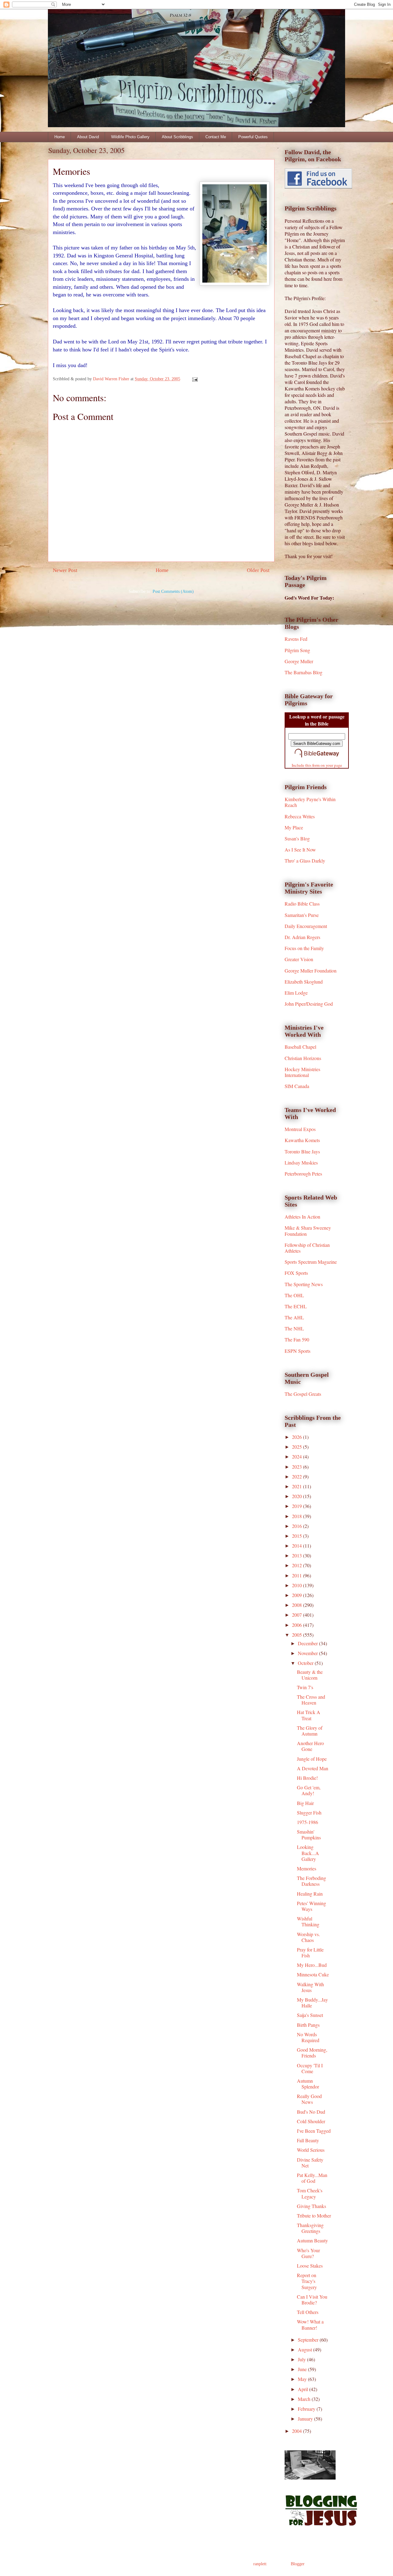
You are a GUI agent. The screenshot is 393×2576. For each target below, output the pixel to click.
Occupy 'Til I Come (310, 2068)
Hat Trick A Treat (309, 1715)
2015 (298, 1536)
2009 (298, 1595)
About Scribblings (177, 137)
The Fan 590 (297, 1339)
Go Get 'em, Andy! (309, 1790)
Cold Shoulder (311, 2121)
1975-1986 (307, 1822)
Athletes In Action (302, 1217)
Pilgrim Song (297, 650)
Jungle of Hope (312, 1759)
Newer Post (65, 570)
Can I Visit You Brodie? (312, 2300)
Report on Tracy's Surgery (307, 2281)
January (306, 2419)
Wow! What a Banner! (310, 2324)
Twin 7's (305, 1687)
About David (88, 137)
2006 (298, 1625)
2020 (298, 1496)
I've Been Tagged (314, 2131)
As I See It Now (300, 850)
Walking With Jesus (310, 1987)
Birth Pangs (308, 2025)
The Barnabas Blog (304, 672)
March (305, 2399)
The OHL (294, 1295)
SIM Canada (297, 1086)
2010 (298, 1585)
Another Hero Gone (310, 1746)
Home (60, 137)
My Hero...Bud (312, 1965)
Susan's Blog (297, 838)
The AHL (294, 1317)
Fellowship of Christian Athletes (307, 1248)
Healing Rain (310, 1894)
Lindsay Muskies (301, 1163)
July (302, 2359)
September (309, 2340)
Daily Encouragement (306, 926)
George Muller (299, 661)
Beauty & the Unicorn (310, 1675)
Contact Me (216, 137)
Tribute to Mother (314, 2216)
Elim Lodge (296, 993)
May (303, 2379)
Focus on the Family (304, 948)
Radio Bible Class (302, 904)
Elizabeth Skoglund (304, 982)
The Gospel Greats (303, 1394)
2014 (298, 1546)
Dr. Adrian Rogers (302, 937)
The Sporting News (304, 1284)
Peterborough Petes (303, 1174)
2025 (298, 1447)
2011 (298, 1575)
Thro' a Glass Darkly (305, 861)
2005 (298, 1635)
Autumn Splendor (308, 2084)
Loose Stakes (310, 2266)
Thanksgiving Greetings (310, 2228)
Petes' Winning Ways (311, 1906)
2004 (298, 2431)
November (308, 1653)
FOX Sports (296, 1273)
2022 (298, 1476)
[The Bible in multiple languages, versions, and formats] (317, 758)
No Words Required (308, 2037)
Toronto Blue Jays (302, 1151)
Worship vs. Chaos (308, 1937)
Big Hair (305, 1803)
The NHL (294, 1328)
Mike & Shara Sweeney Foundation (308, 1231)
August (305, 2349)
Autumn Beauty (312, 2240)
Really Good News (309, 2099)
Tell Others (308, 2312)
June (303, 2369)
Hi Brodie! (307, 1778)
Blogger (298, 2564)
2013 (298, 1555)
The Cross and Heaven (311, 1700)
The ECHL (296, 1306)
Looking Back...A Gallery (308, 1853)
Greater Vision (299, 959)
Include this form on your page (317, 765)
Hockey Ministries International (302, 1072)
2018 (298, 1516)
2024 (298, 1456)
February (307, 2409)
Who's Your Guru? (308, 2253)
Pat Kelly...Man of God (312, 2178)
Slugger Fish (309, 1813)
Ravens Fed (296, 639)
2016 (298, 1526)
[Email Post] (195, 379)
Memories (307, 1868)
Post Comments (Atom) (173, 591)
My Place (294, 827)
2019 (298, 1506)
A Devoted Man (313, 1768)
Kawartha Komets (302, 1140)
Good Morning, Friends (312, 2053)
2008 (298, 1605)
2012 (298, 1565)
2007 (298, 1615)
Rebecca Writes (300, 816)
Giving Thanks (311, 2206)
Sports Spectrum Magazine (311, 1262)
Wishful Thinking (308, 1921)
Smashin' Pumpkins (309, 1834)
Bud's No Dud (311, 2112)
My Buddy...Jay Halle (312, 2002)
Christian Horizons (303, 1058)
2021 (298, 1486)
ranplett (260, 2564)
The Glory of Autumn (310, 1731)
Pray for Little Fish (310, 1952)
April (304, 2389)
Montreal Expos (300, 1129)
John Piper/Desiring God (309, 1004)
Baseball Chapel (300, 1047)
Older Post (258, 570)
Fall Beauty (308, 2140)
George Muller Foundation (311, 971)
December (308, 1643)
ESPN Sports (298, 1351)
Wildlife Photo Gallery (130, 137)
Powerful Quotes (253, 137)
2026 (298, 1437)
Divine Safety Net (310, 2163)
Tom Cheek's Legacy (310, 2193)
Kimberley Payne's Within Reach (310, 802)
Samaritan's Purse (302, 915)
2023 (298, 1467)
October (306, 1663)
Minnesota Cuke (313, 1974)
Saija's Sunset (310, 2015)
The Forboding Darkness (311, 1881)
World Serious (311, 2150)
